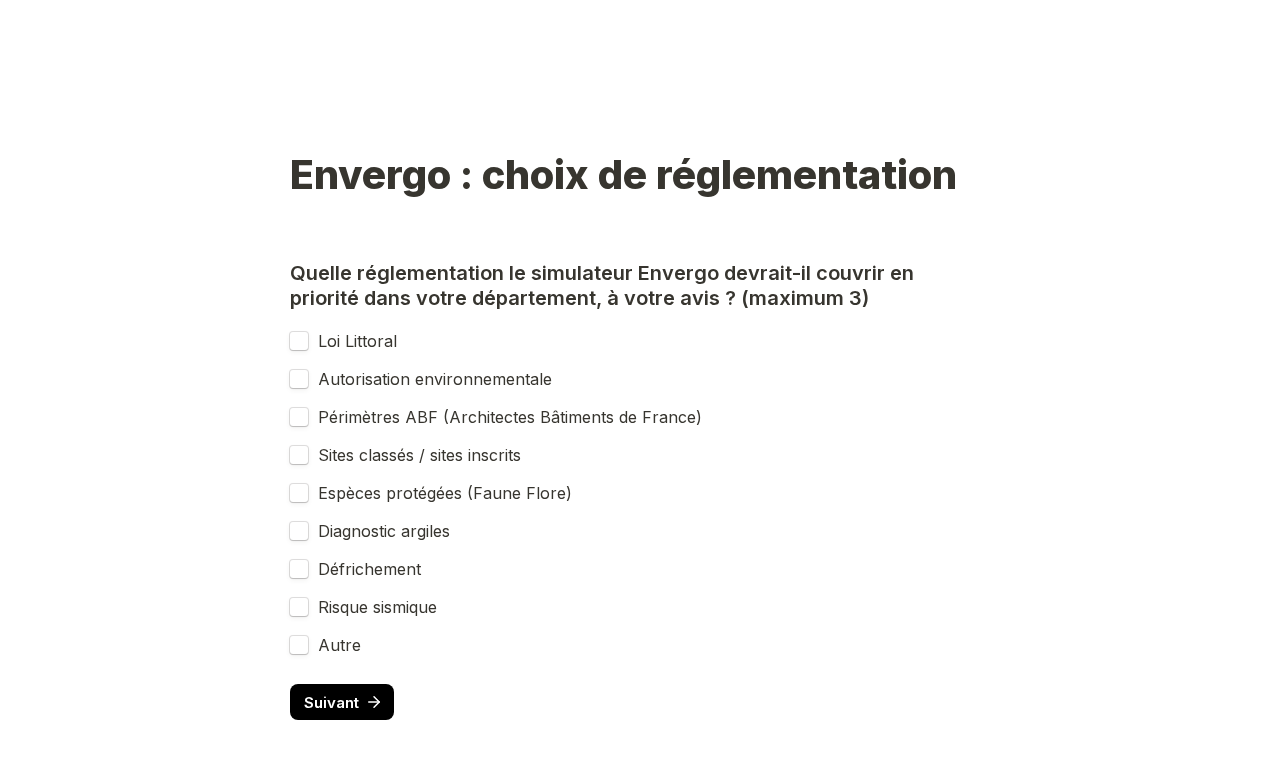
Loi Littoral (357, 341)
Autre (339, 645)
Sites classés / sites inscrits (419, 455)
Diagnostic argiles (384, 531)
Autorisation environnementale (435, 379)
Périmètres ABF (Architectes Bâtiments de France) (510, 417)
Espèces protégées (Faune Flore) (445, 493)
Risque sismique (377, 607)
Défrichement (369, 569)
